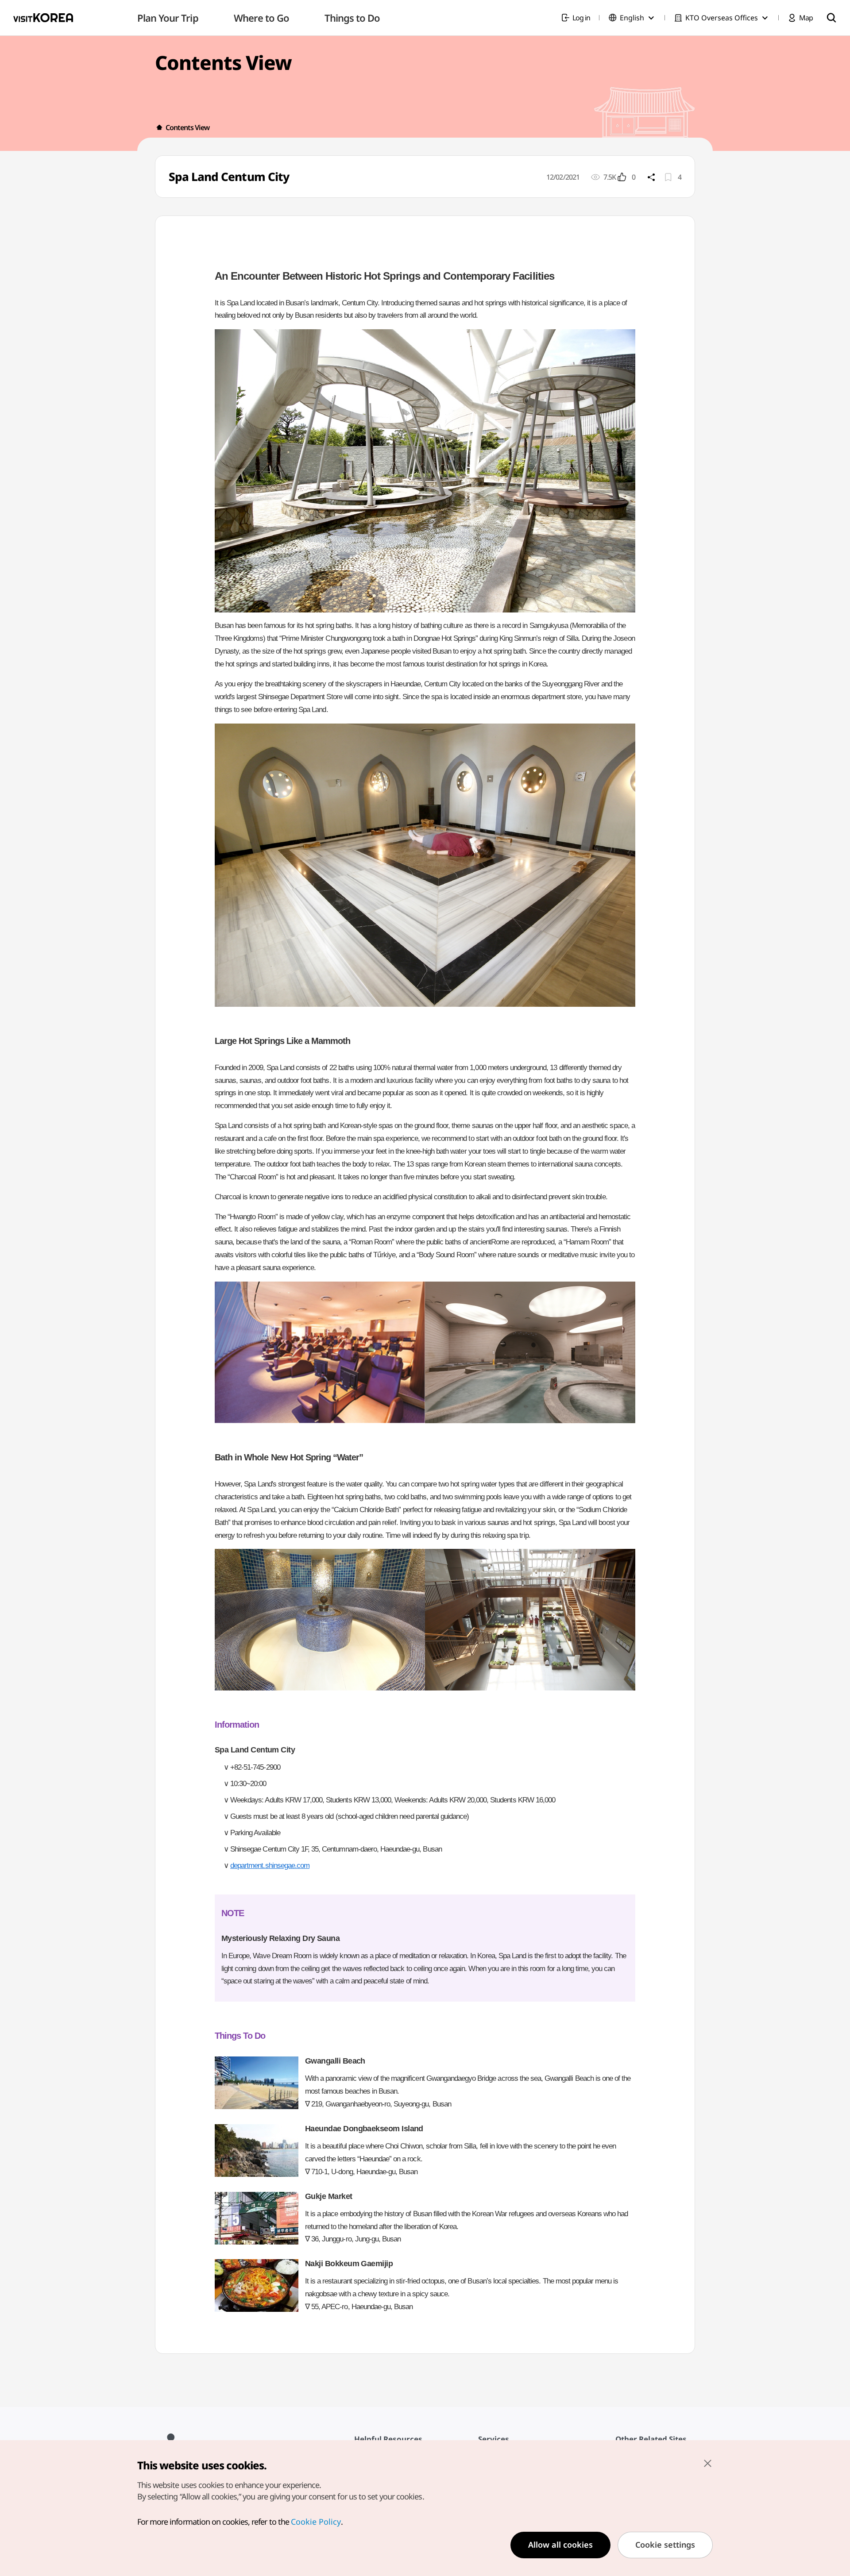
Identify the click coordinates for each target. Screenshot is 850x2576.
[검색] (831, 18)
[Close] (707, 2463)
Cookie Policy (316, 2522)
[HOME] (159, 127)
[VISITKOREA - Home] (43, 18)
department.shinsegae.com (270, 1866)
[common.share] (651, 177)
